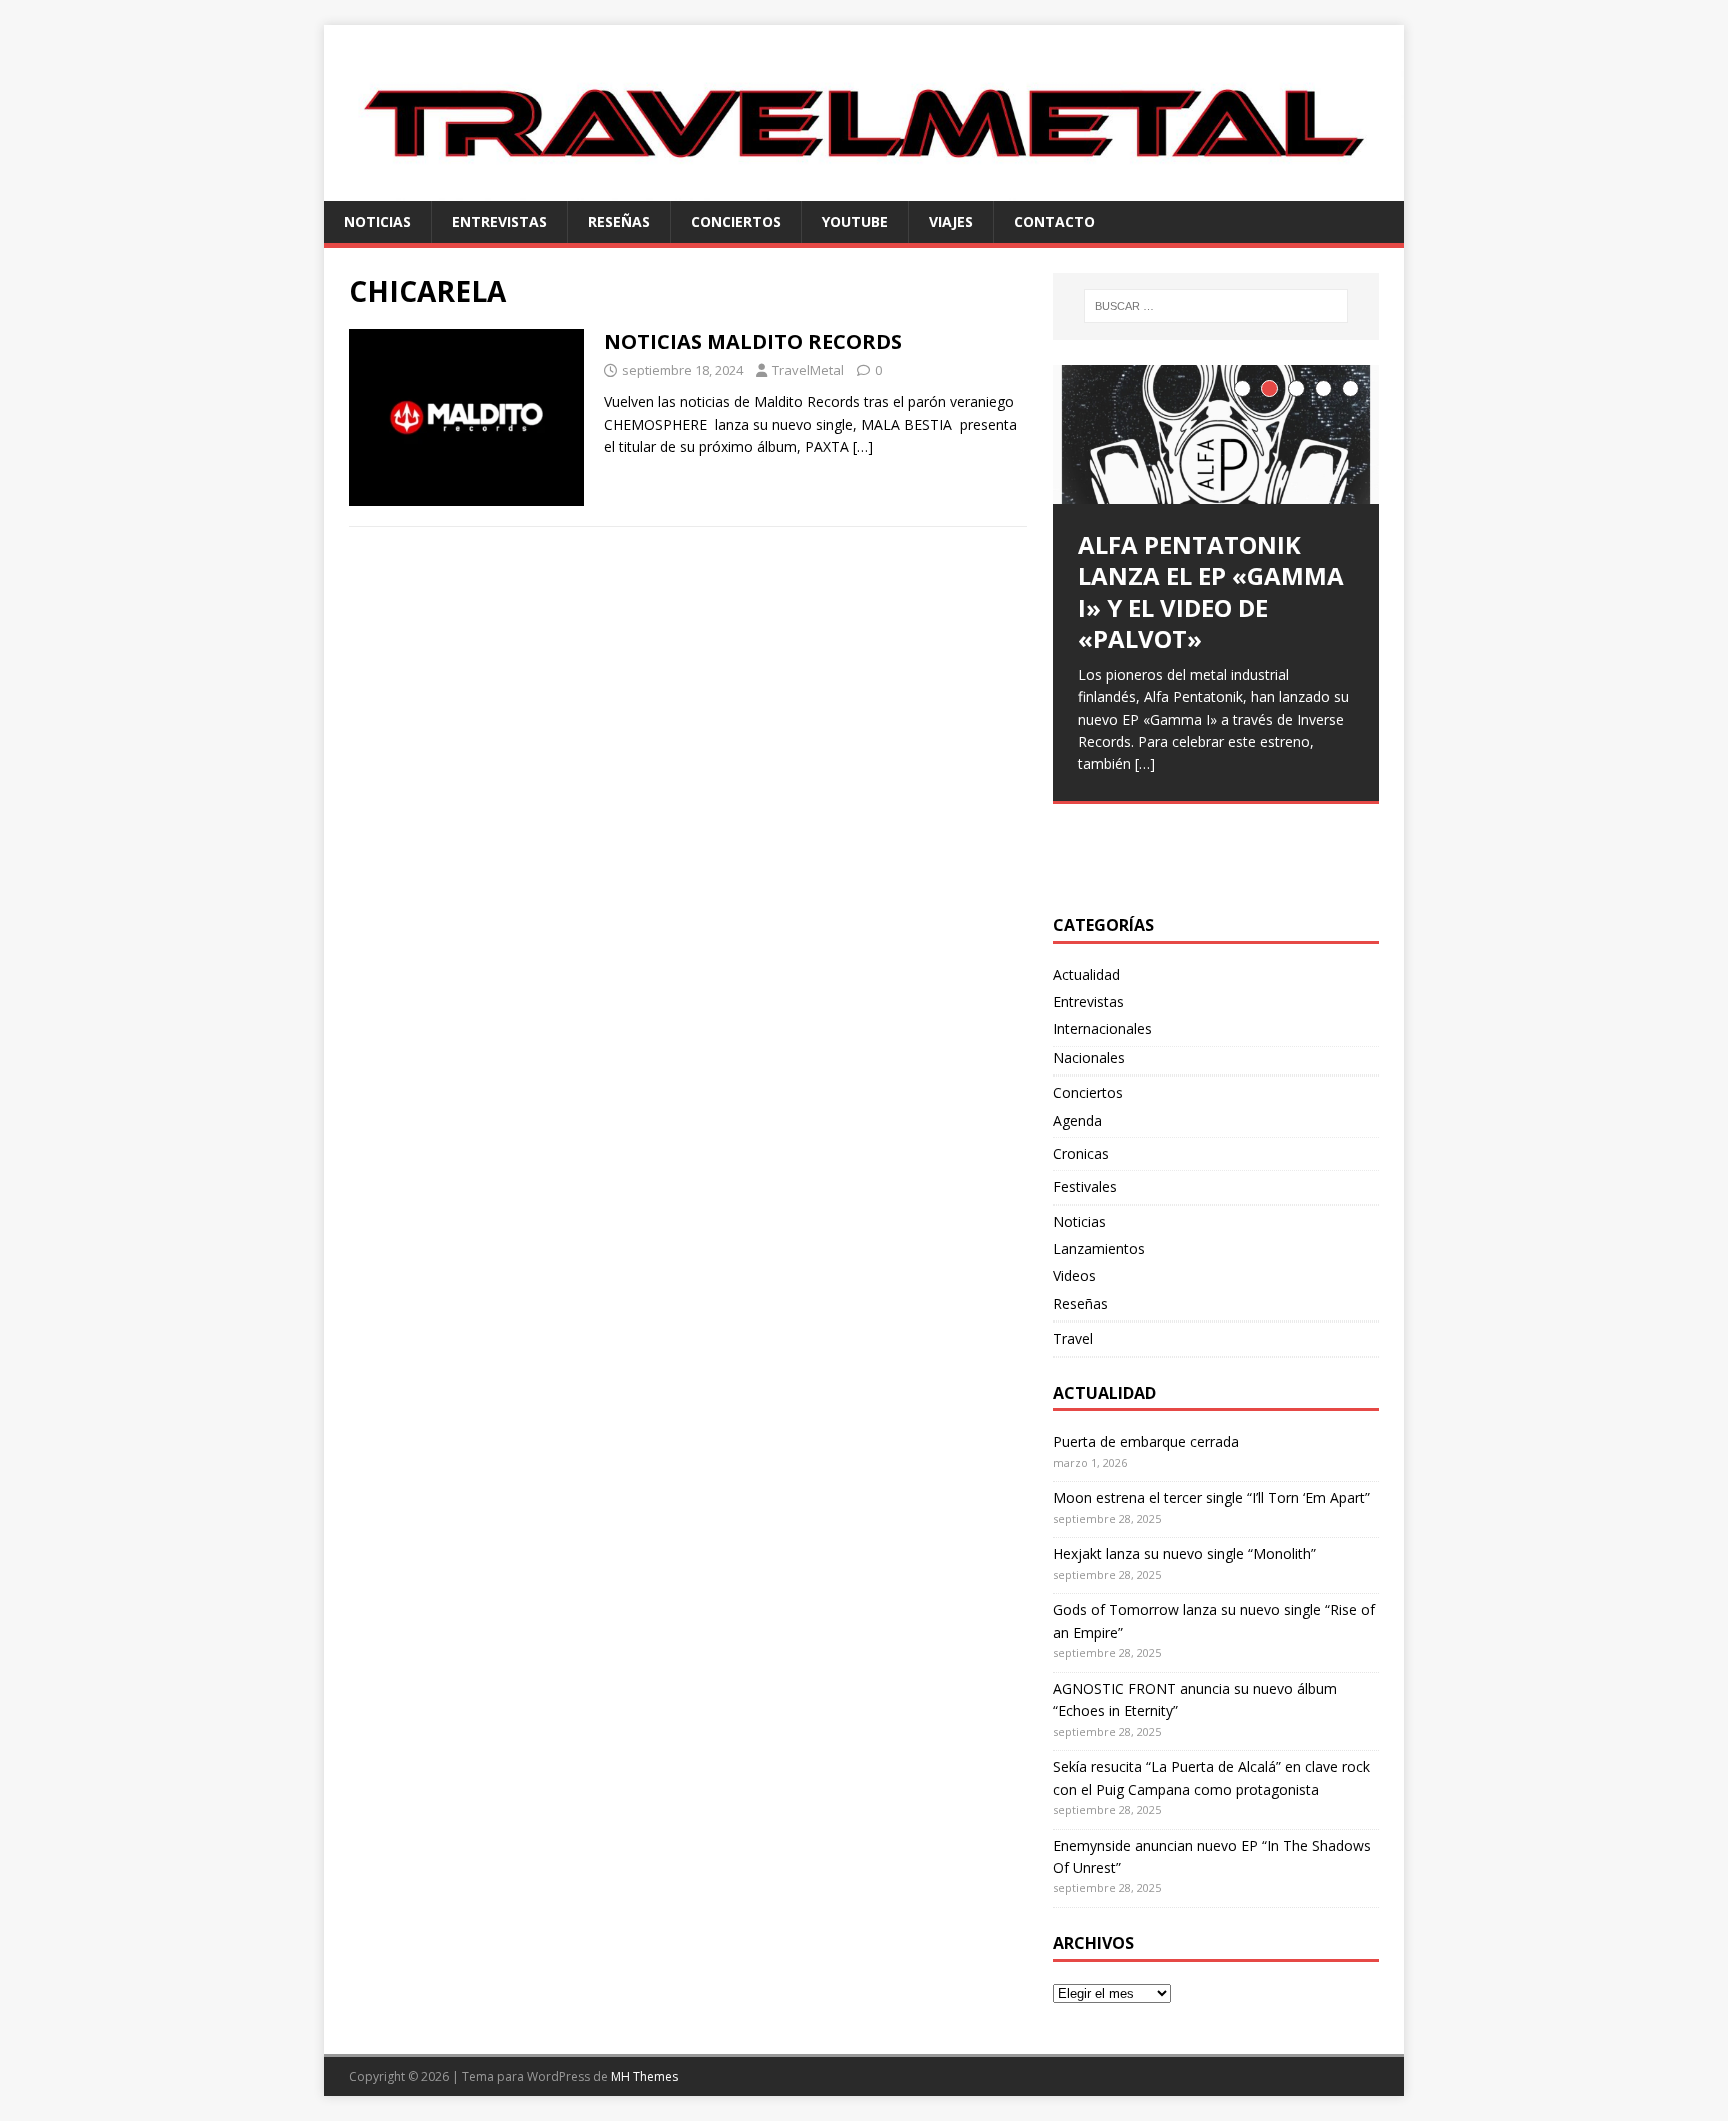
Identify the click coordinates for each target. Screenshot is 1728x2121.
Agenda (1077, 1120)
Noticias (377, 221)
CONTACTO (1054, 221)
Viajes (951, 221)
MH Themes (644, 2076)
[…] (863, 446)
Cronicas (1081, 1153)
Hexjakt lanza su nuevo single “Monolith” (1184, 1553)
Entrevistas (499, 221)
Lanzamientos (1099, 1248)
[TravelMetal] (864, 188)
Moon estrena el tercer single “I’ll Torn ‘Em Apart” (1211, 1497)
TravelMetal (808, 370)
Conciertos (736, 221)
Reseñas (619, 221)
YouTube (855, 221)
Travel (1073, 1338)
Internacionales (1102, 1028)
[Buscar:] (1216, 306)
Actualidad (1086, 974)
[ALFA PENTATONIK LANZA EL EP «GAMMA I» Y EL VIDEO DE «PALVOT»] (1216, 434)
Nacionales (1089, 1057)
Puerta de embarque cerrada (1146, 1441)
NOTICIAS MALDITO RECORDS (753, 341)
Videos (1074, 1275)
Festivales (1085, 1186)
